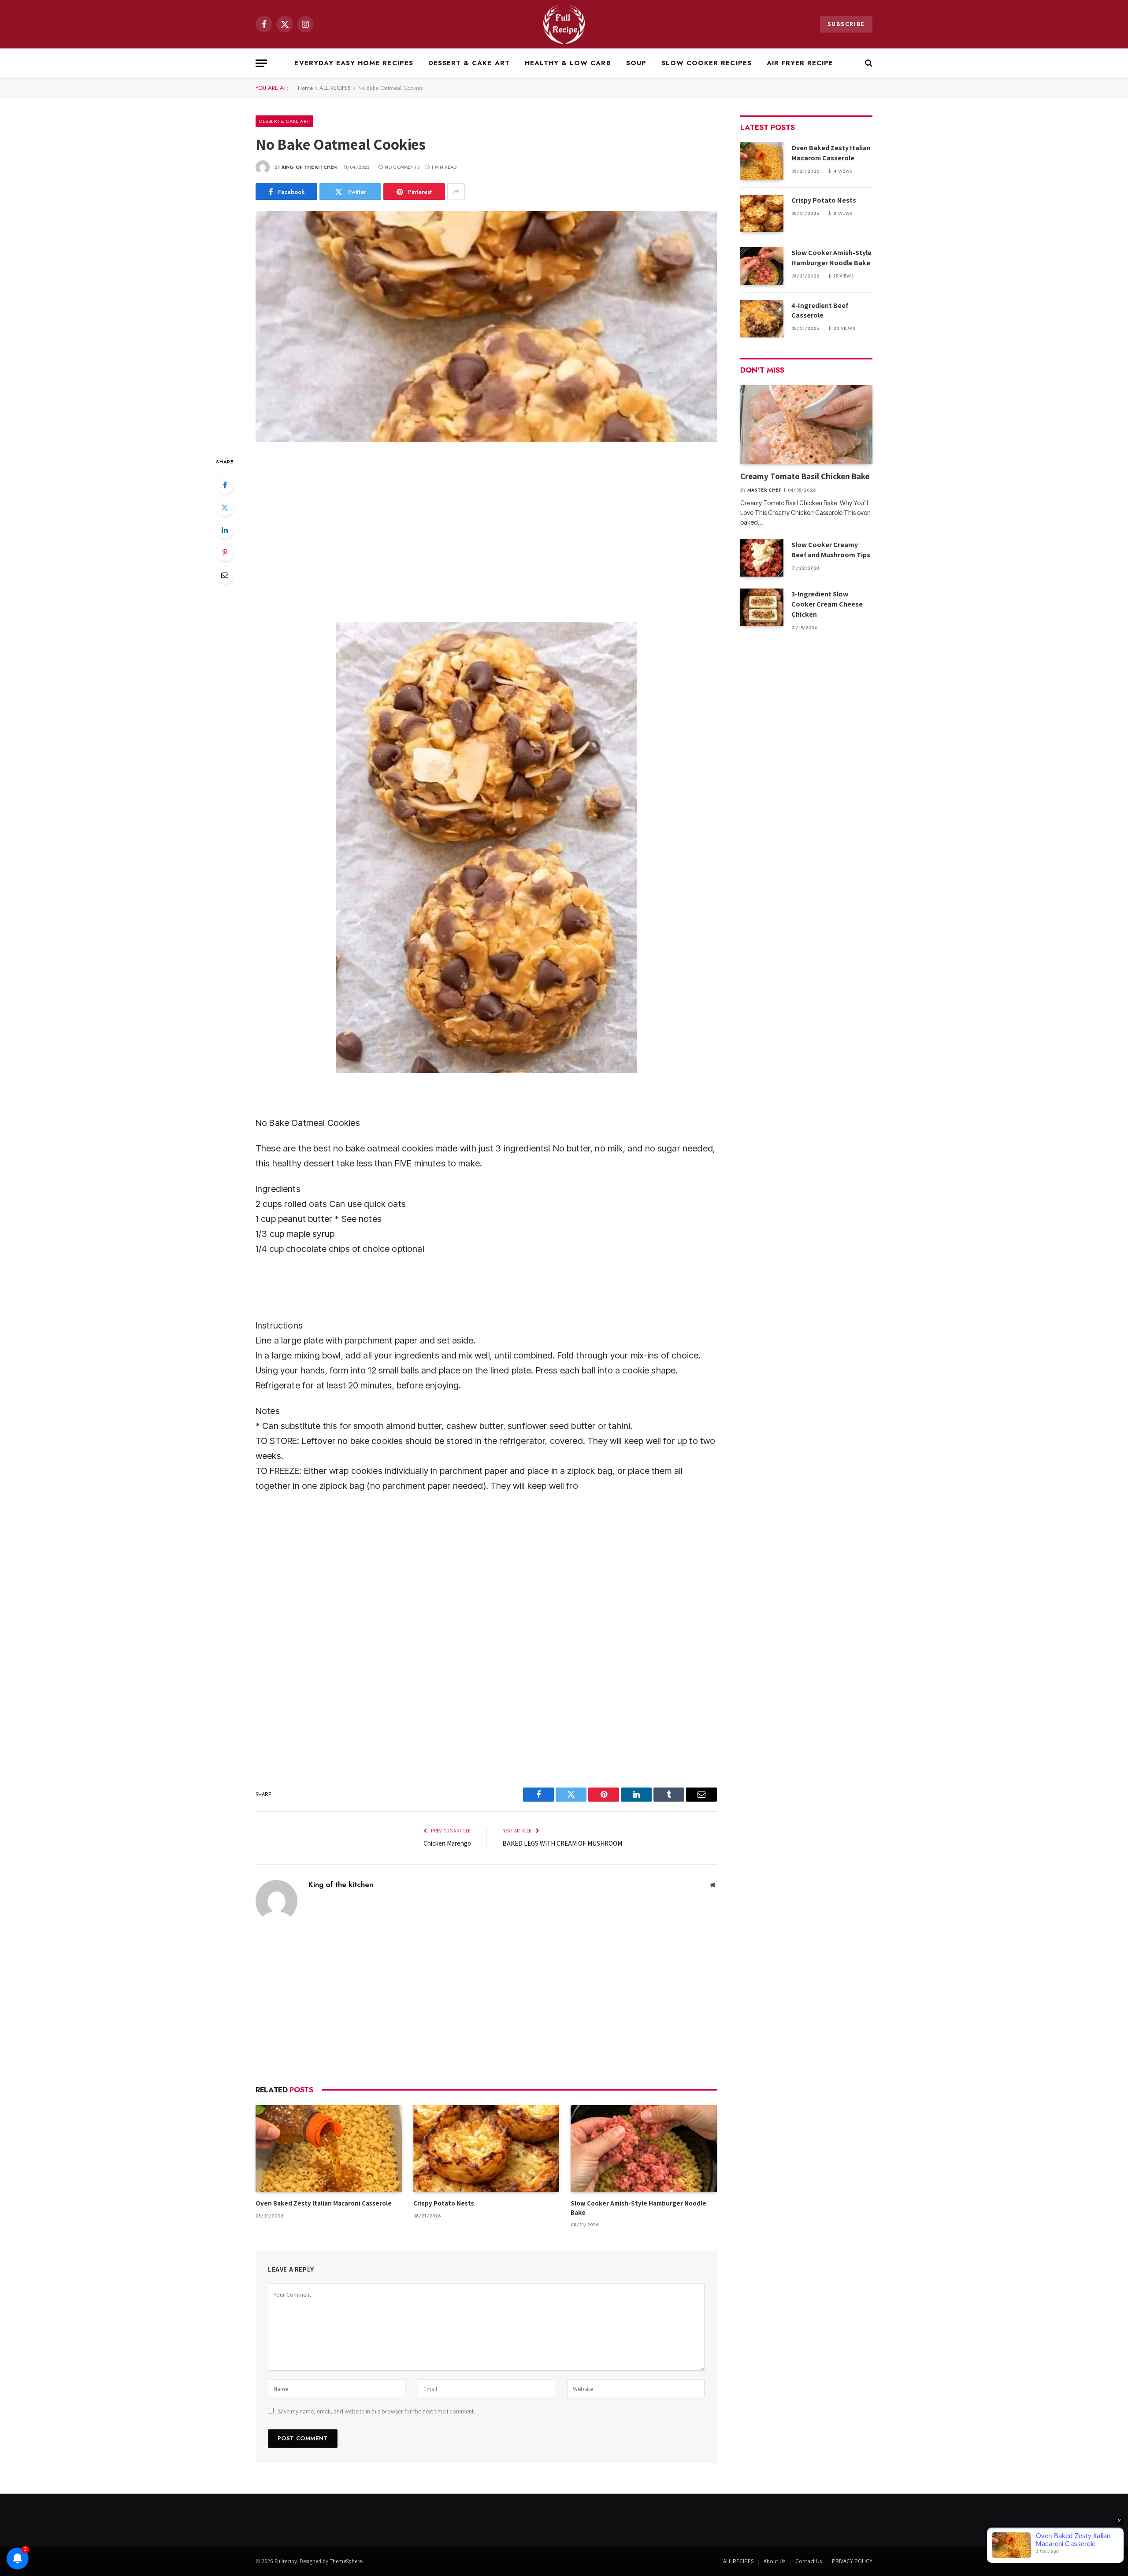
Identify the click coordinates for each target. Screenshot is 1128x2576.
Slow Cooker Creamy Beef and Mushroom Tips (831, 550)
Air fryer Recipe (800, 63)
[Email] (225, 575)
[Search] (868, 63)
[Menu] (261, 63)
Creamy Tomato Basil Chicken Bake (806, 476)
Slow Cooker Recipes (707, 63)
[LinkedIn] (225, 530)
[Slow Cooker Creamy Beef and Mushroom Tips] (762, 558)
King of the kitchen (309, 167)
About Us (774, 2561)
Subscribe (846, 24)
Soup (636, 63)
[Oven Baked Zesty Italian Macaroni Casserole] (329, 2149)
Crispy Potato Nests (444, 2203)
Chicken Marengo (447, 1843)
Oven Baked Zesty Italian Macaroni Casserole (324, 2203)
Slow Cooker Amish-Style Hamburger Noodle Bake (638, 2208)
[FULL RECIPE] (564, 24)
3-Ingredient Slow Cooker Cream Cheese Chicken (827, 604)
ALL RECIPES (335, 88)
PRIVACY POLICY (852, 2561)
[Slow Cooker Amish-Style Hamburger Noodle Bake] (644, 2149)
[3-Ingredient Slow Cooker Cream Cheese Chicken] (762, 607)
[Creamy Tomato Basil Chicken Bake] (806, 424)
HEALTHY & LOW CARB (568, 63)
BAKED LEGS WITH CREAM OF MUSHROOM (562, 1843)
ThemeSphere (346, 2561)
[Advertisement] (486, 531)
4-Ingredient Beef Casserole (820, 311)
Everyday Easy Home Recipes (354, 63)
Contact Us (809, 2561)
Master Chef (764, 490)
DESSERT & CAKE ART (469, 63)
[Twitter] (225, 507)
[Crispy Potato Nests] (486, 2149)
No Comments (402, 167)
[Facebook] (225, 485)
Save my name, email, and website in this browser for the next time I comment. (376, 2411)
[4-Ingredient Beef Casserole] (762, 319)
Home (305, 88)
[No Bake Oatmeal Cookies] (486, 326)
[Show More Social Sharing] (456, 192)
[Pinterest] (225, 552)
